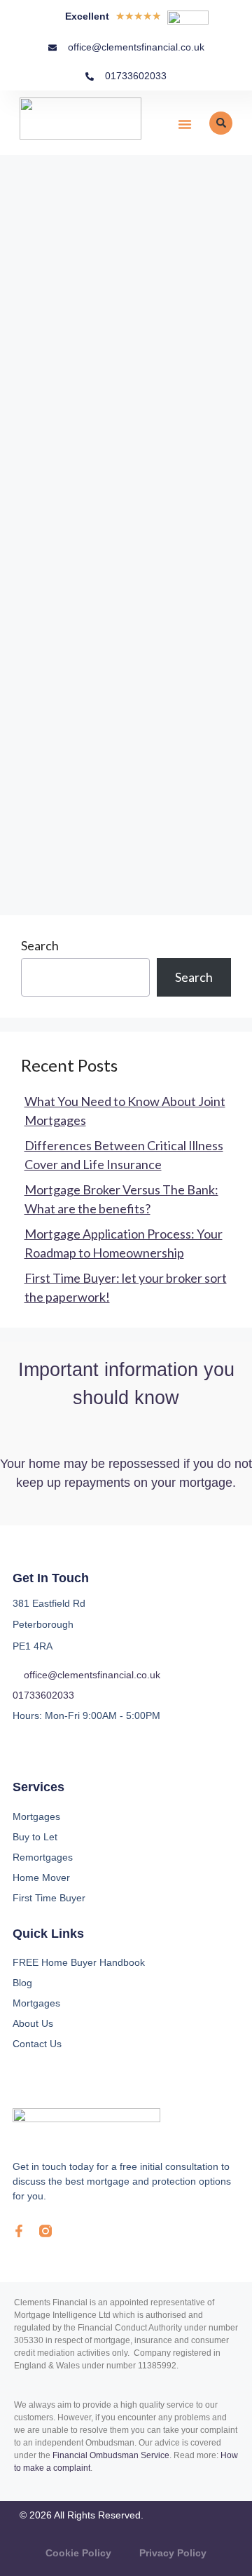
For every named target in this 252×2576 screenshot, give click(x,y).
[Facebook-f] (19, 2231)
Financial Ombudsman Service (111, 2455)
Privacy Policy (173, 2553)
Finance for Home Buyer (108, 741)
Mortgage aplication (77, 809)
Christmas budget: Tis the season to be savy (118, 376)
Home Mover (41, 1877)
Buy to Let (35, 1837)
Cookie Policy (78, 2553)
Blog (22, 1983)
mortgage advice (148, 764)
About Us (33, 2023)
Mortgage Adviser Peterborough (111, 786)
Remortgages (43, 1857)
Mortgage (69, 764)
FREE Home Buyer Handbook (79, 1962)
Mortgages (36, 1816)
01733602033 (43, 1695)
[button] (185, 124)
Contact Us (37, 2044)
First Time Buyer (49, 1898)
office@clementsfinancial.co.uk (92, 1675)
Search (40, 945)
